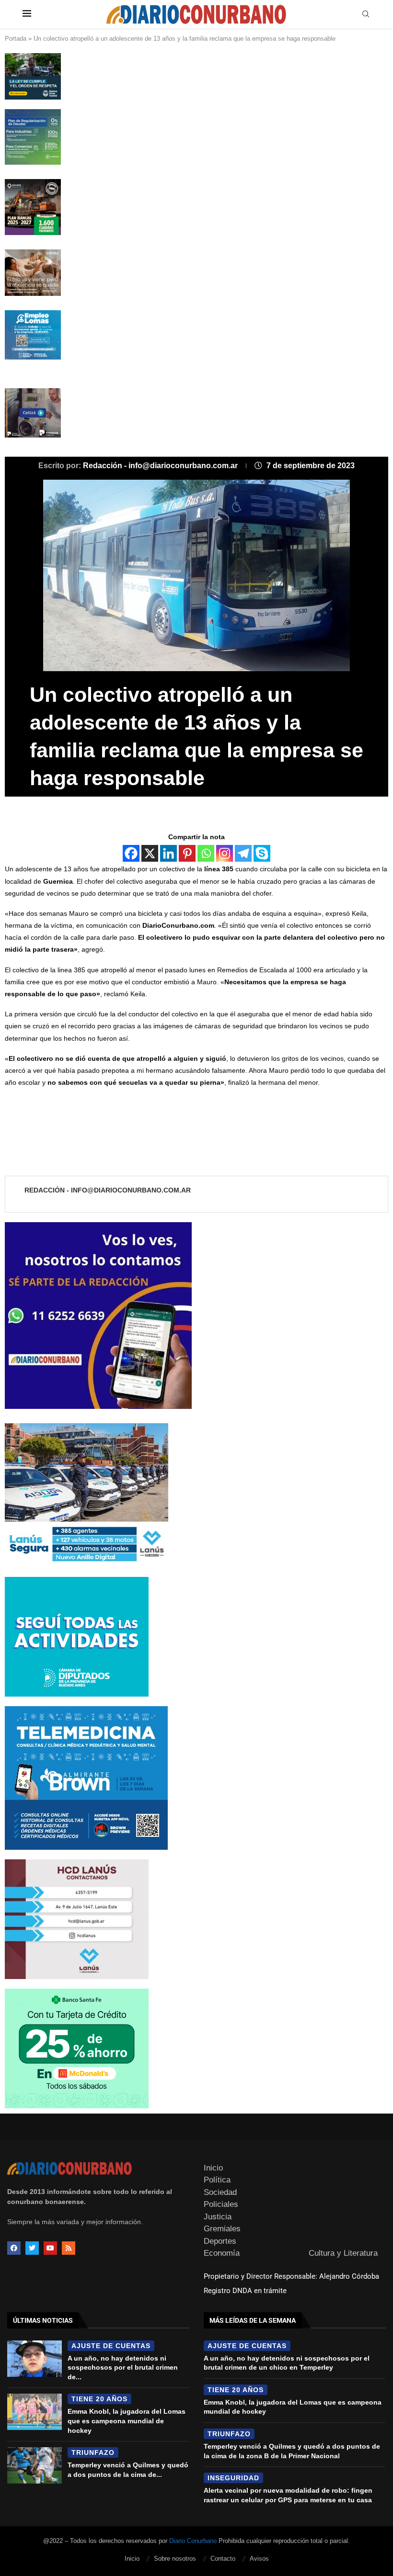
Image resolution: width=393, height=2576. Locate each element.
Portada (16, 39)
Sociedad (220, 2192)
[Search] (366, 14)
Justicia (218, 2217)
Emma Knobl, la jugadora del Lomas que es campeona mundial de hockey (127, 2421)
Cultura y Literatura (343, 2253)
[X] (150, 853)
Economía (222, 2253)
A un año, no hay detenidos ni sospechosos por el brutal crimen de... (123, 2368)
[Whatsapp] (206, 853)
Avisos (259, 2559)
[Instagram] (225, 853)
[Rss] (69, 2248)
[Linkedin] (168, 853)
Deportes (220, 2241)
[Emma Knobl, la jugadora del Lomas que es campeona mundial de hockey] (35, 2412)
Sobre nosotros (175, 2559)
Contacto (223, 2559)
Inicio (213, 2168)
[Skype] (262, 853)
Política (217, 2180)
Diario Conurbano (193, 2541)
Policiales (221, 2204)
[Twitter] (32, 2248)
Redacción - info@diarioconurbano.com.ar (161, 466)
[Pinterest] (187, 853)
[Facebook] (131, 853)
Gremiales (222, 2229)
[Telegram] (243, 853)
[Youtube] (50, 2248)
